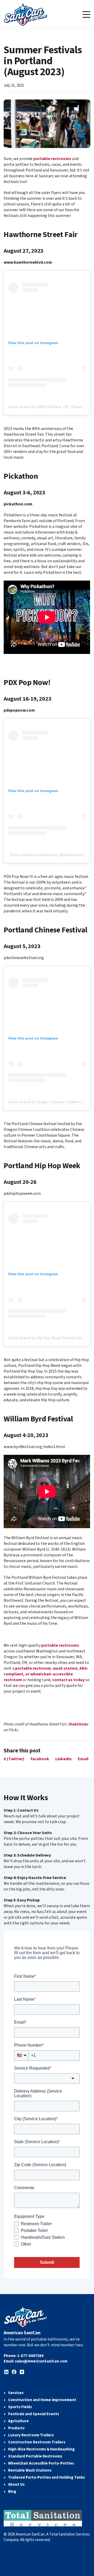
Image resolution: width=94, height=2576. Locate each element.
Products (16, 2428)
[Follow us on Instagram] (22, 2372)
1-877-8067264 (30, 2356)
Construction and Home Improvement (42, 2400)
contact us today (68, 1680)
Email (83, 1759)
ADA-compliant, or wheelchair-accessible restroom (46, 1674)
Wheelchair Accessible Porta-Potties (41, 2463)
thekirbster (78, 1724)
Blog (12, 2492)
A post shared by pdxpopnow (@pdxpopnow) (47, 855)
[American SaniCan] (25, 14)
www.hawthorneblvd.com (28, 262)
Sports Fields (20, 2407)
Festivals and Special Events (34, 2414)
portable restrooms (52, 159)
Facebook (40, 1759)
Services (16, 2393)
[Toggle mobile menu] (86, 14)
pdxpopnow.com (19, 710)
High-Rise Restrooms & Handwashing (41, 2449)
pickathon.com (18, 504)
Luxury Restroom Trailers (31, 2435)
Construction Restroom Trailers (37, 2442)
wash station (65, 1668)
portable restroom (33, 1668)
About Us (16, 2485)
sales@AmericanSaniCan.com (41, 2361)
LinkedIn (63, 1759)
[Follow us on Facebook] (14, 2372)
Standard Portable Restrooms (35, 2456)
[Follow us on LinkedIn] (6, 2372)
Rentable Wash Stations (30, 2470)
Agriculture (18, 2421)
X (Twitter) (14, 1759)
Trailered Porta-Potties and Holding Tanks (46, 2477)
